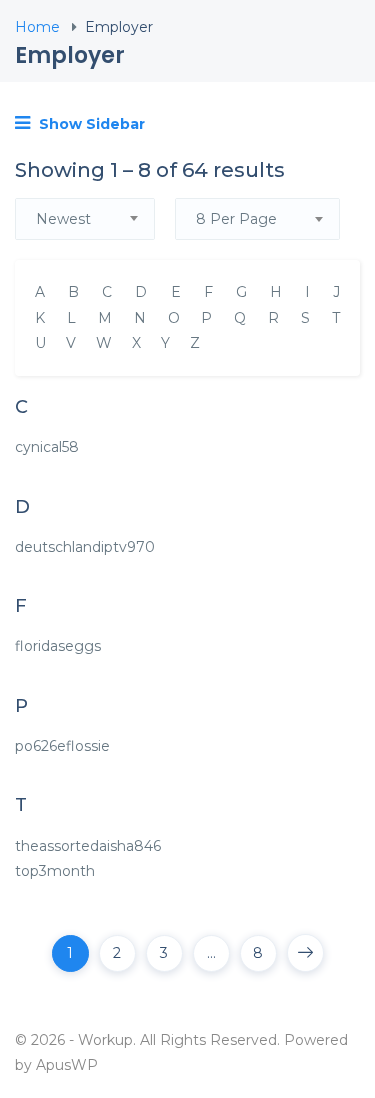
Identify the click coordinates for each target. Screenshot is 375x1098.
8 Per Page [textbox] (236, 219)
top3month (55, 871)
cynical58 (47, 447)
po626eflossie (62, 746)
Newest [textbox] (63, 219)
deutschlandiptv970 (85, 547)
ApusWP (67, 1065)
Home (37, 27)
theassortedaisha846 (88, 846)
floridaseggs (58, 646)
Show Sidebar (90, 124)
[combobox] (85, 219)
